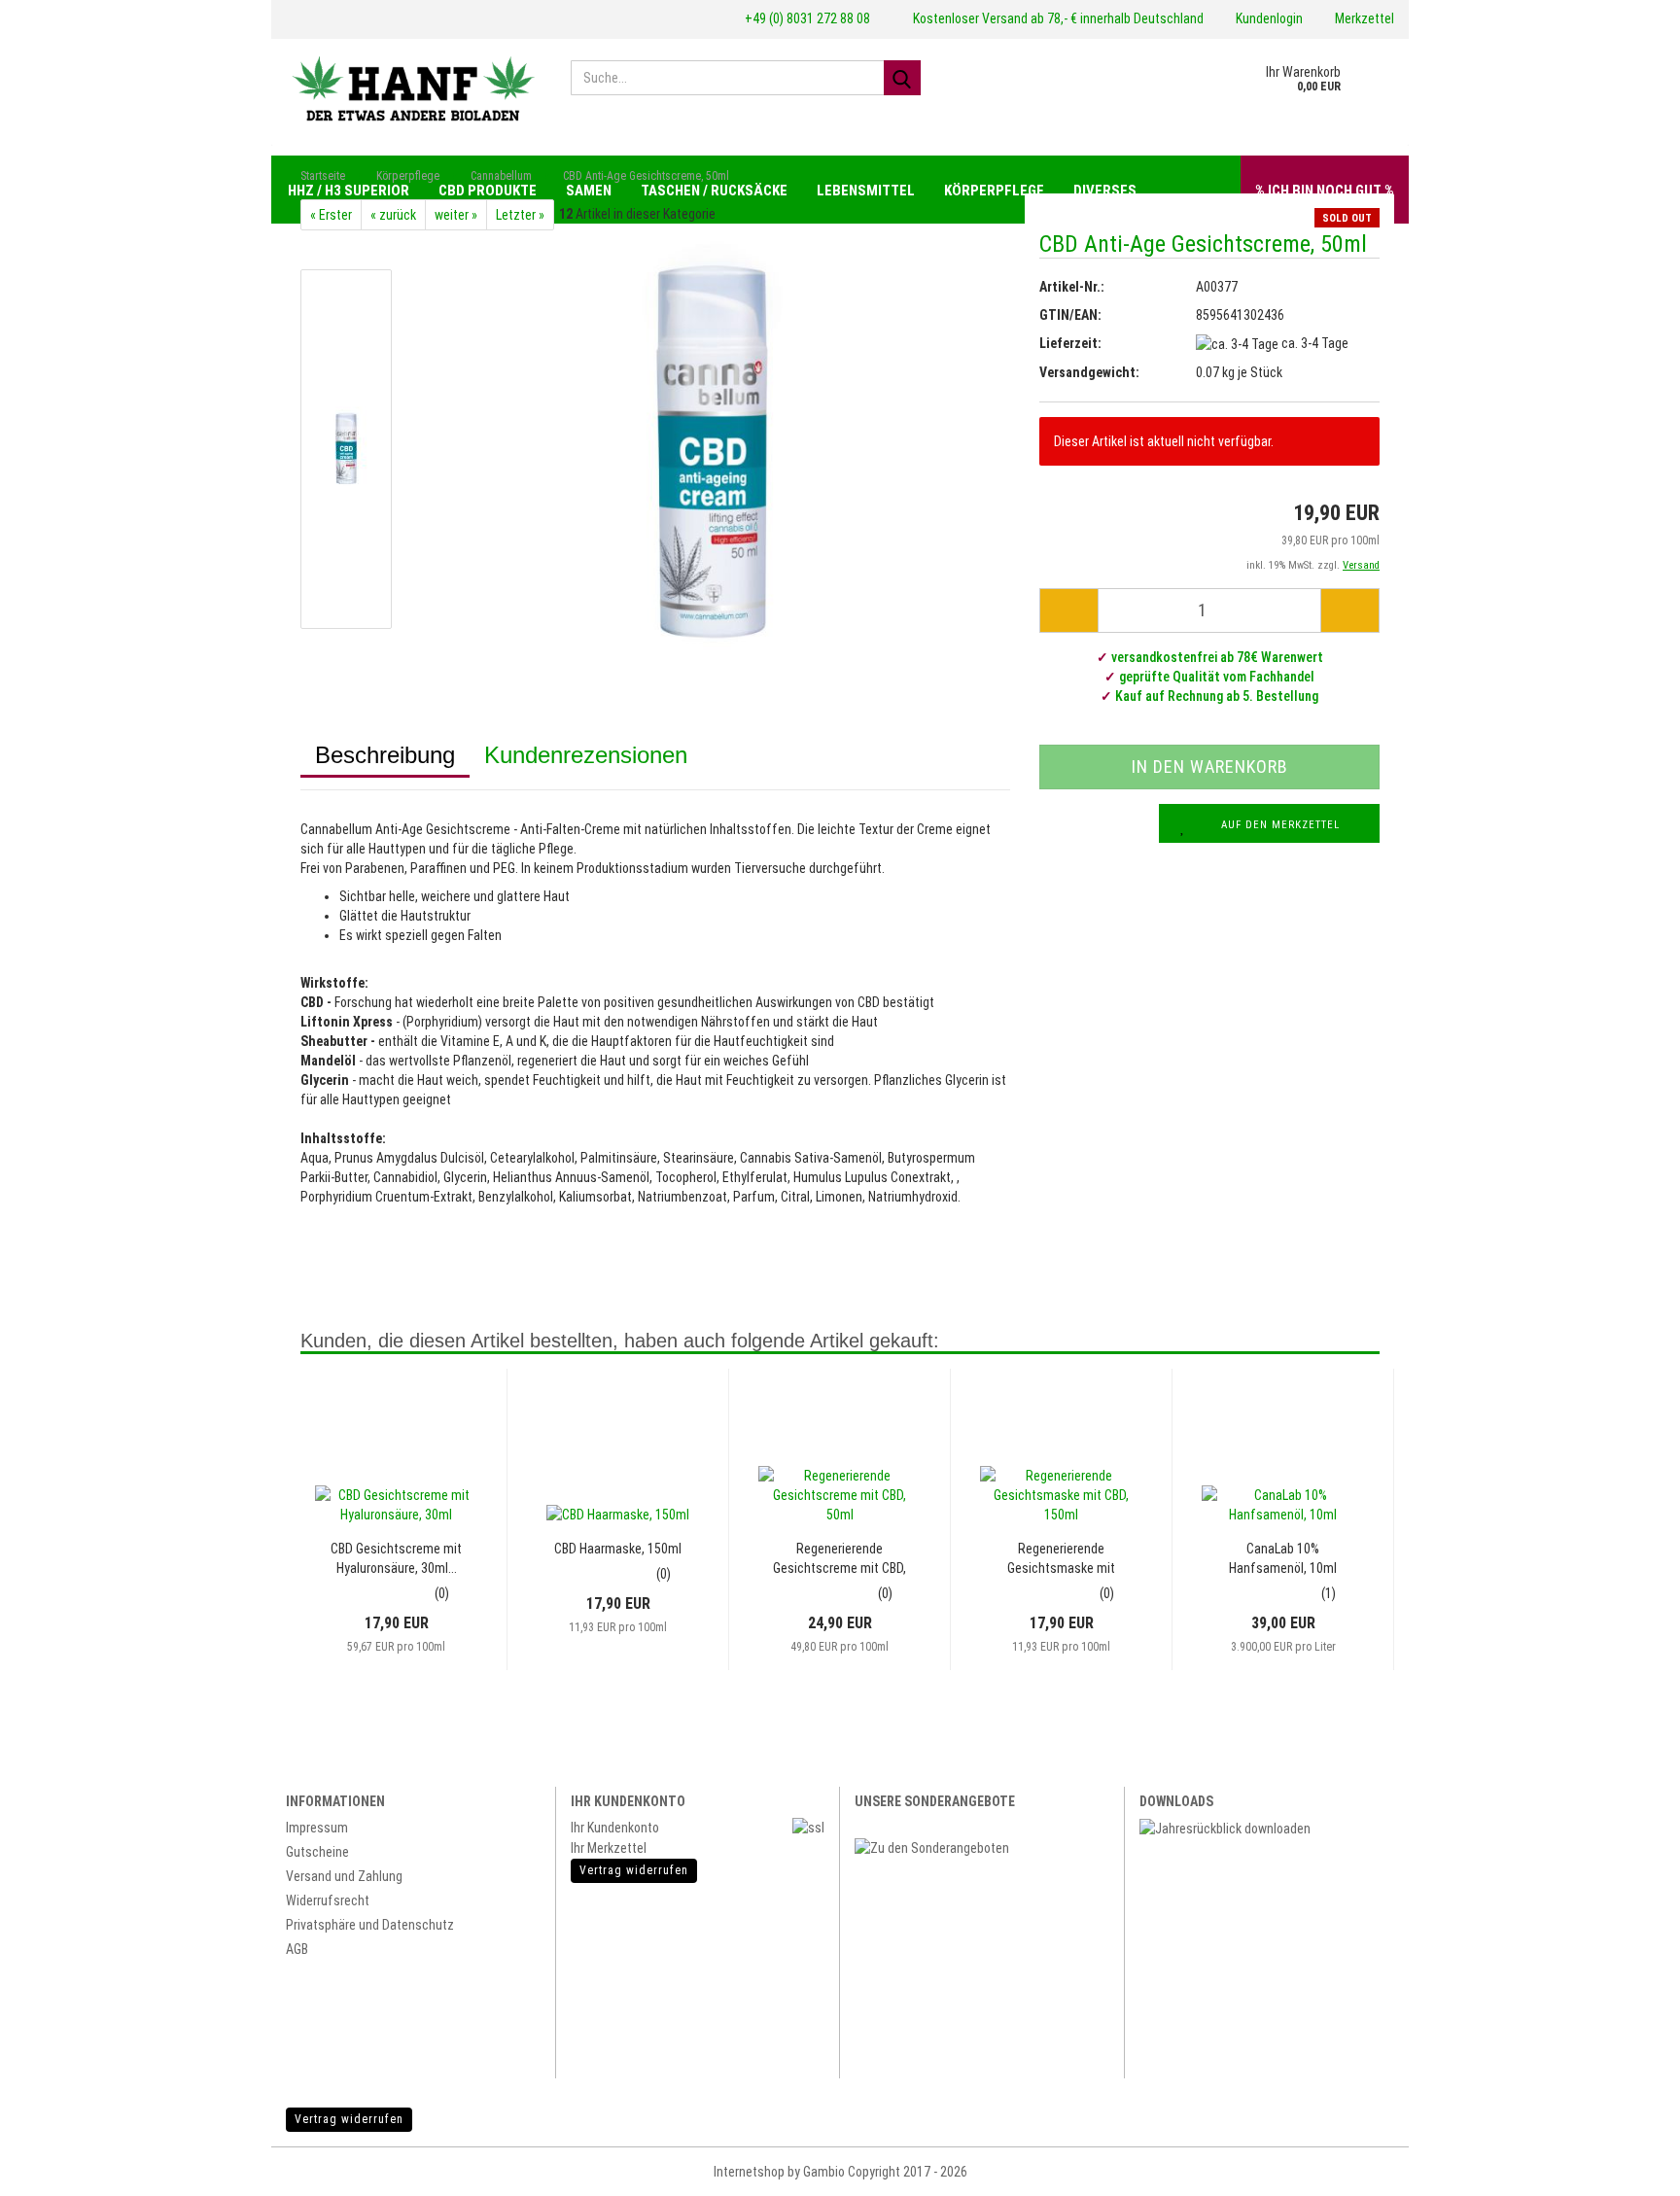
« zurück (393, 215)
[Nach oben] (1631, 2167)
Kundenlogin (1268, 18)
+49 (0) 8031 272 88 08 (806, 18)
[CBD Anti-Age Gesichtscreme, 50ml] (712, 448)
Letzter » (520, 215)
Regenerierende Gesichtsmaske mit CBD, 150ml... (1061, 1559)
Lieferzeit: (1070, 343)
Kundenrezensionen (586, 755)
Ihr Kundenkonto (615, 1828)
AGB (297, 1949)
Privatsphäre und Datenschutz (370, 1925)
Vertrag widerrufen (349, 2119)
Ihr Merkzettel (609, 1848)
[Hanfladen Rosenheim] (414, 87)
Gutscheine (317, 1852)
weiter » (456, 215)
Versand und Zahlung (344, 1876)
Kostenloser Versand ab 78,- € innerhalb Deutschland (1057, 18)
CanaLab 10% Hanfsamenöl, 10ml (1283, 1558)
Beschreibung (385, 755)
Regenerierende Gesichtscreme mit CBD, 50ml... (840, 1559)
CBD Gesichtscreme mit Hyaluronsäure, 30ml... (396, 1558)
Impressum (317, 1828)
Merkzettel (1363, 18)
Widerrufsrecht (328, 1900)
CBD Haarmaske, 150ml (618, 1549)
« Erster (331, 215)
